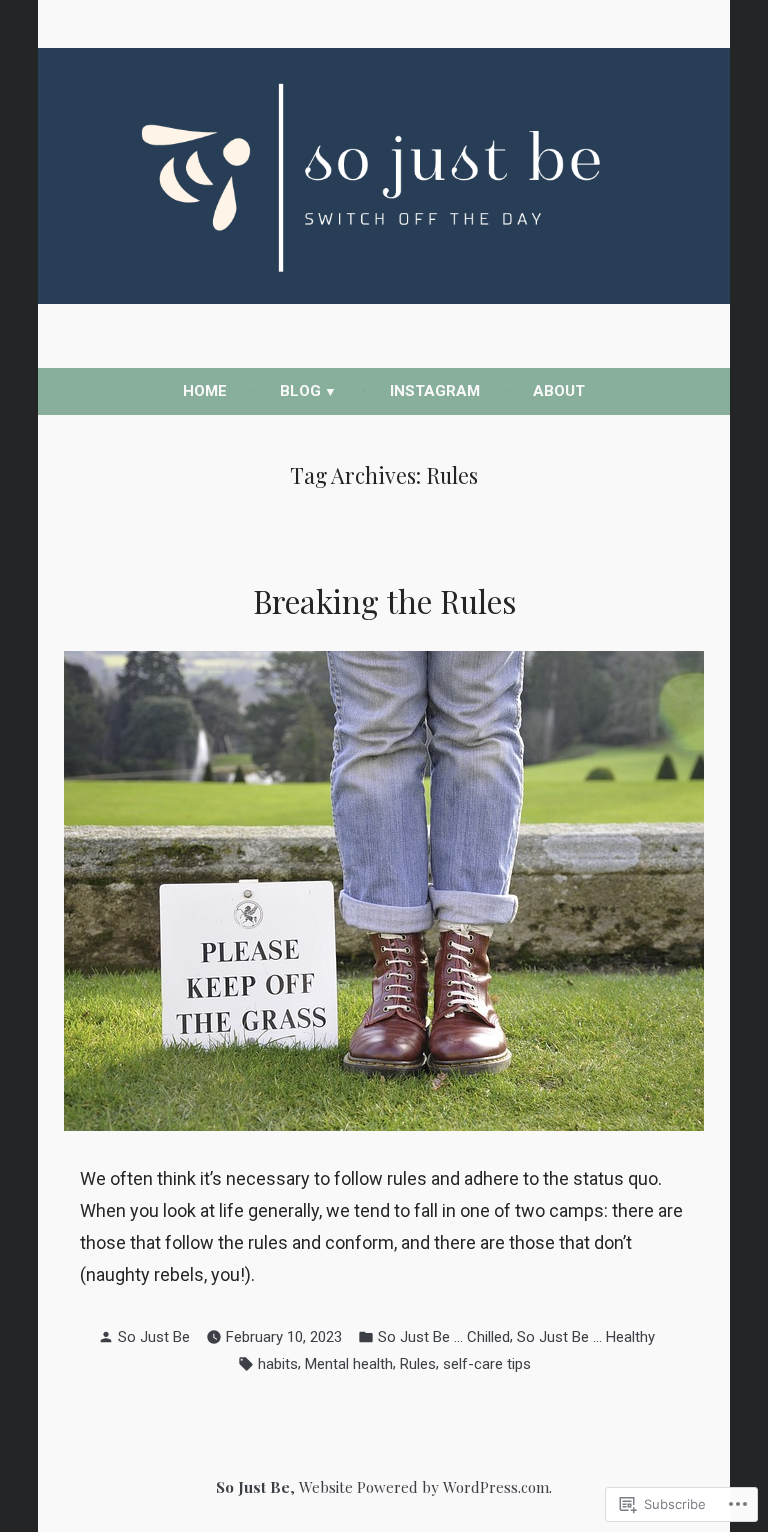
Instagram (435, 391)
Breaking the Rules (384, 601)
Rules (418, 1364)
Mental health (349, 1364)
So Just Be (154, 1337)
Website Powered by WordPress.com (424, 1487)
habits (278, 1364)
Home (205, 391)
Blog (300, 391)
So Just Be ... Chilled (444, 1337)
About (559, 391)
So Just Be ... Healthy (586, 1337)
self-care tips (487, 1364)
